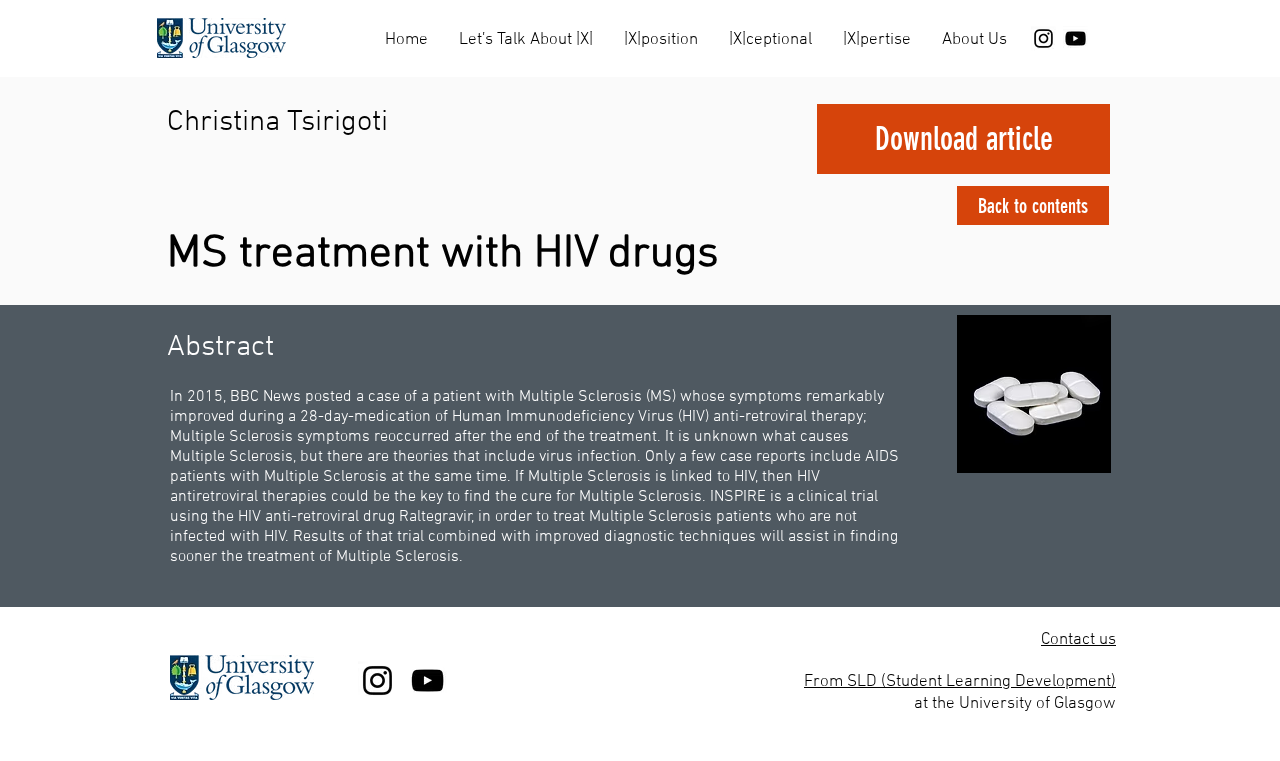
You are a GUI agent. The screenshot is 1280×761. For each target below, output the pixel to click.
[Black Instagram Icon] (1043, 38)
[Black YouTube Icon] (1075, 38)
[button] (525, 31)
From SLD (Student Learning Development (957, 682)
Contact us (1078, 640)
